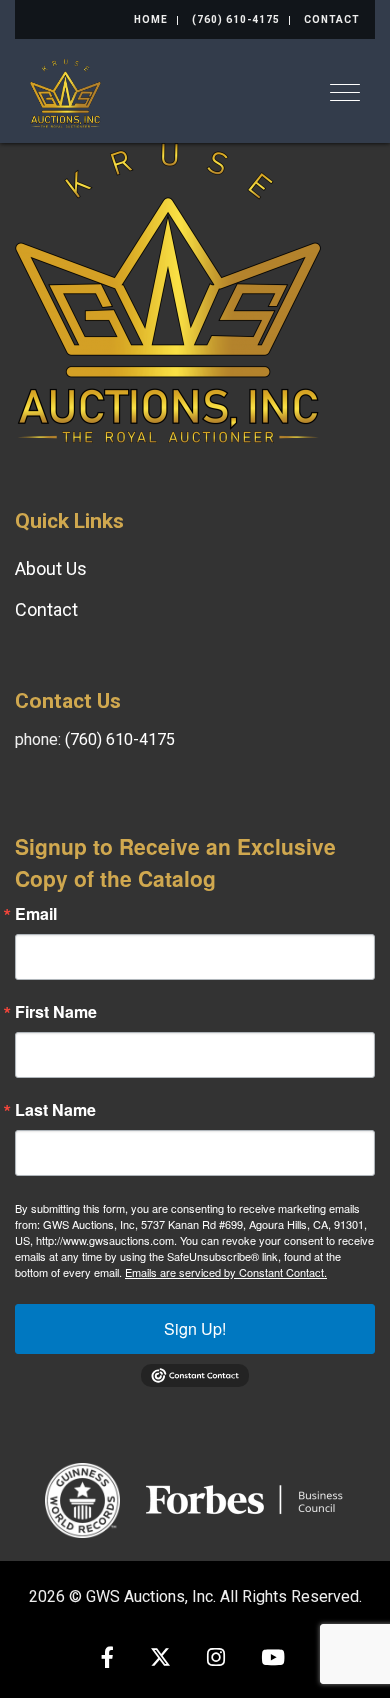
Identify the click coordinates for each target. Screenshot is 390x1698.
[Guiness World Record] (82, 1499)
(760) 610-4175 (236, 19)
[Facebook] (107, 1659)
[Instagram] (216, 1659)
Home (151, 19)
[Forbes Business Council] (246, 1499)
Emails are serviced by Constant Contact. (226, 1272)
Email (36, 914)
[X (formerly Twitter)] (160, 1659)
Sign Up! (195, 1328)
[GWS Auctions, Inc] (65, 91)
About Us (51, 568)
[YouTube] (273, 1659)
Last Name (55, 1110)
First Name (56, 1012)
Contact (332, 19)
